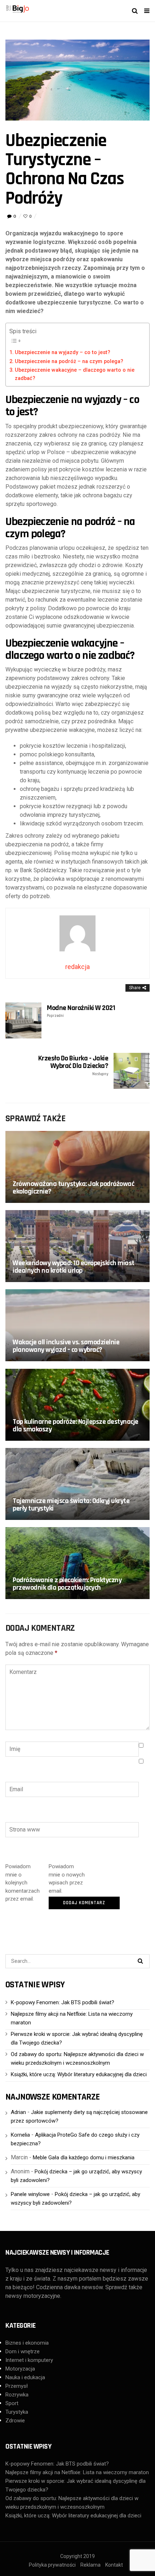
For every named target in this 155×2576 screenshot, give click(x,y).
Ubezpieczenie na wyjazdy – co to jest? (63, 352)
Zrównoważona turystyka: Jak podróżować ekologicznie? (73, 1188)
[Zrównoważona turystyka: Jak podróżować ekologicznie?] (77, 1167)
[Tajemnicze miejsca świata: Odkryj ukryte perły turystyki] (77, 1484)
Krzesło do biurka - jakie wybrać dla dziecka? (73, 1065)
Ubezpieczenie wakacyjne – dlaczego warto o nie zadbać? (75, 374)
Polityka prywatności (52, 2565)
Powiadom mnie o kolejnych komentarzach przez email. (23, 1883)
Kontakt (114, 2565)
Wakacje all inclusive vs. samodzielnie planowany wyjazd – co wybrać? (66, 1346)
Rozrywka (17, 2395)
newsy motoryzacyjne (33, 2296)
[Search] (140, 1961)
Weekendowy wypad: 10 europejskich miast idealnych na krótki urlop (74, 1267)
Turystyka (17, 2412)
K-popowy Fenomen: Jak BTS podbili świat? (63, 2002)
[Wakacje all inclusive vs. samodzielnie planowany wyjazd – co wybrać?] (77, 1325)
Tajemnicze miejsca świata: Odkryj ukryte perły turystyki (71, 1505)
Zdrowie (15, 2421)
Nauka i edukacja (25, 2377)
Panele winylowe (30, 2194)
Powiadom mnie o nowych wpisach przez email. (67, 1879)
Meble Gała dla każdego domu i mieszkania (84, 2158)
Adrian (18, 2112)
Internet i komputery (29, 2360)
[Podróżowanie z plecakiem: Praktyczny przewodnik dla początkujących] (77, 1563)
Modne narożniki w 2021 (81, 1011)
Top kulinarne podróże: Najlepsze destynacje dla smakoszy (76, 1425)
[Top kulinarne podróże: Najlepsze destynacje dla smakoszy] (77, 1405)
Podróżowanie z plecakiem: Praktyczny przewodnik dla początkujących (67, 1584)
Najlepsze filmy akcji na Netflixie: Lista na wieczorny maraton (77, 2472)
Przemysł (17, 2386)
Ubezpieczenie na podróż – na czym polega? (69, 361)
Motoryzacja (20, 2369)
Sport (12, 2403)
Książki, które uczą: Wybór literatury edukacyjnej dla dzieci (79, 2074)
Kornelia (20, 2135)
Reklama (90, 2565)
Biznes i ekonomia (27, 2343)
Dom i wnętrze (23, 2351)
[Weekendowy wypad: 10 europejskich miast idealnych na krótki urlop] (77, 1246)
